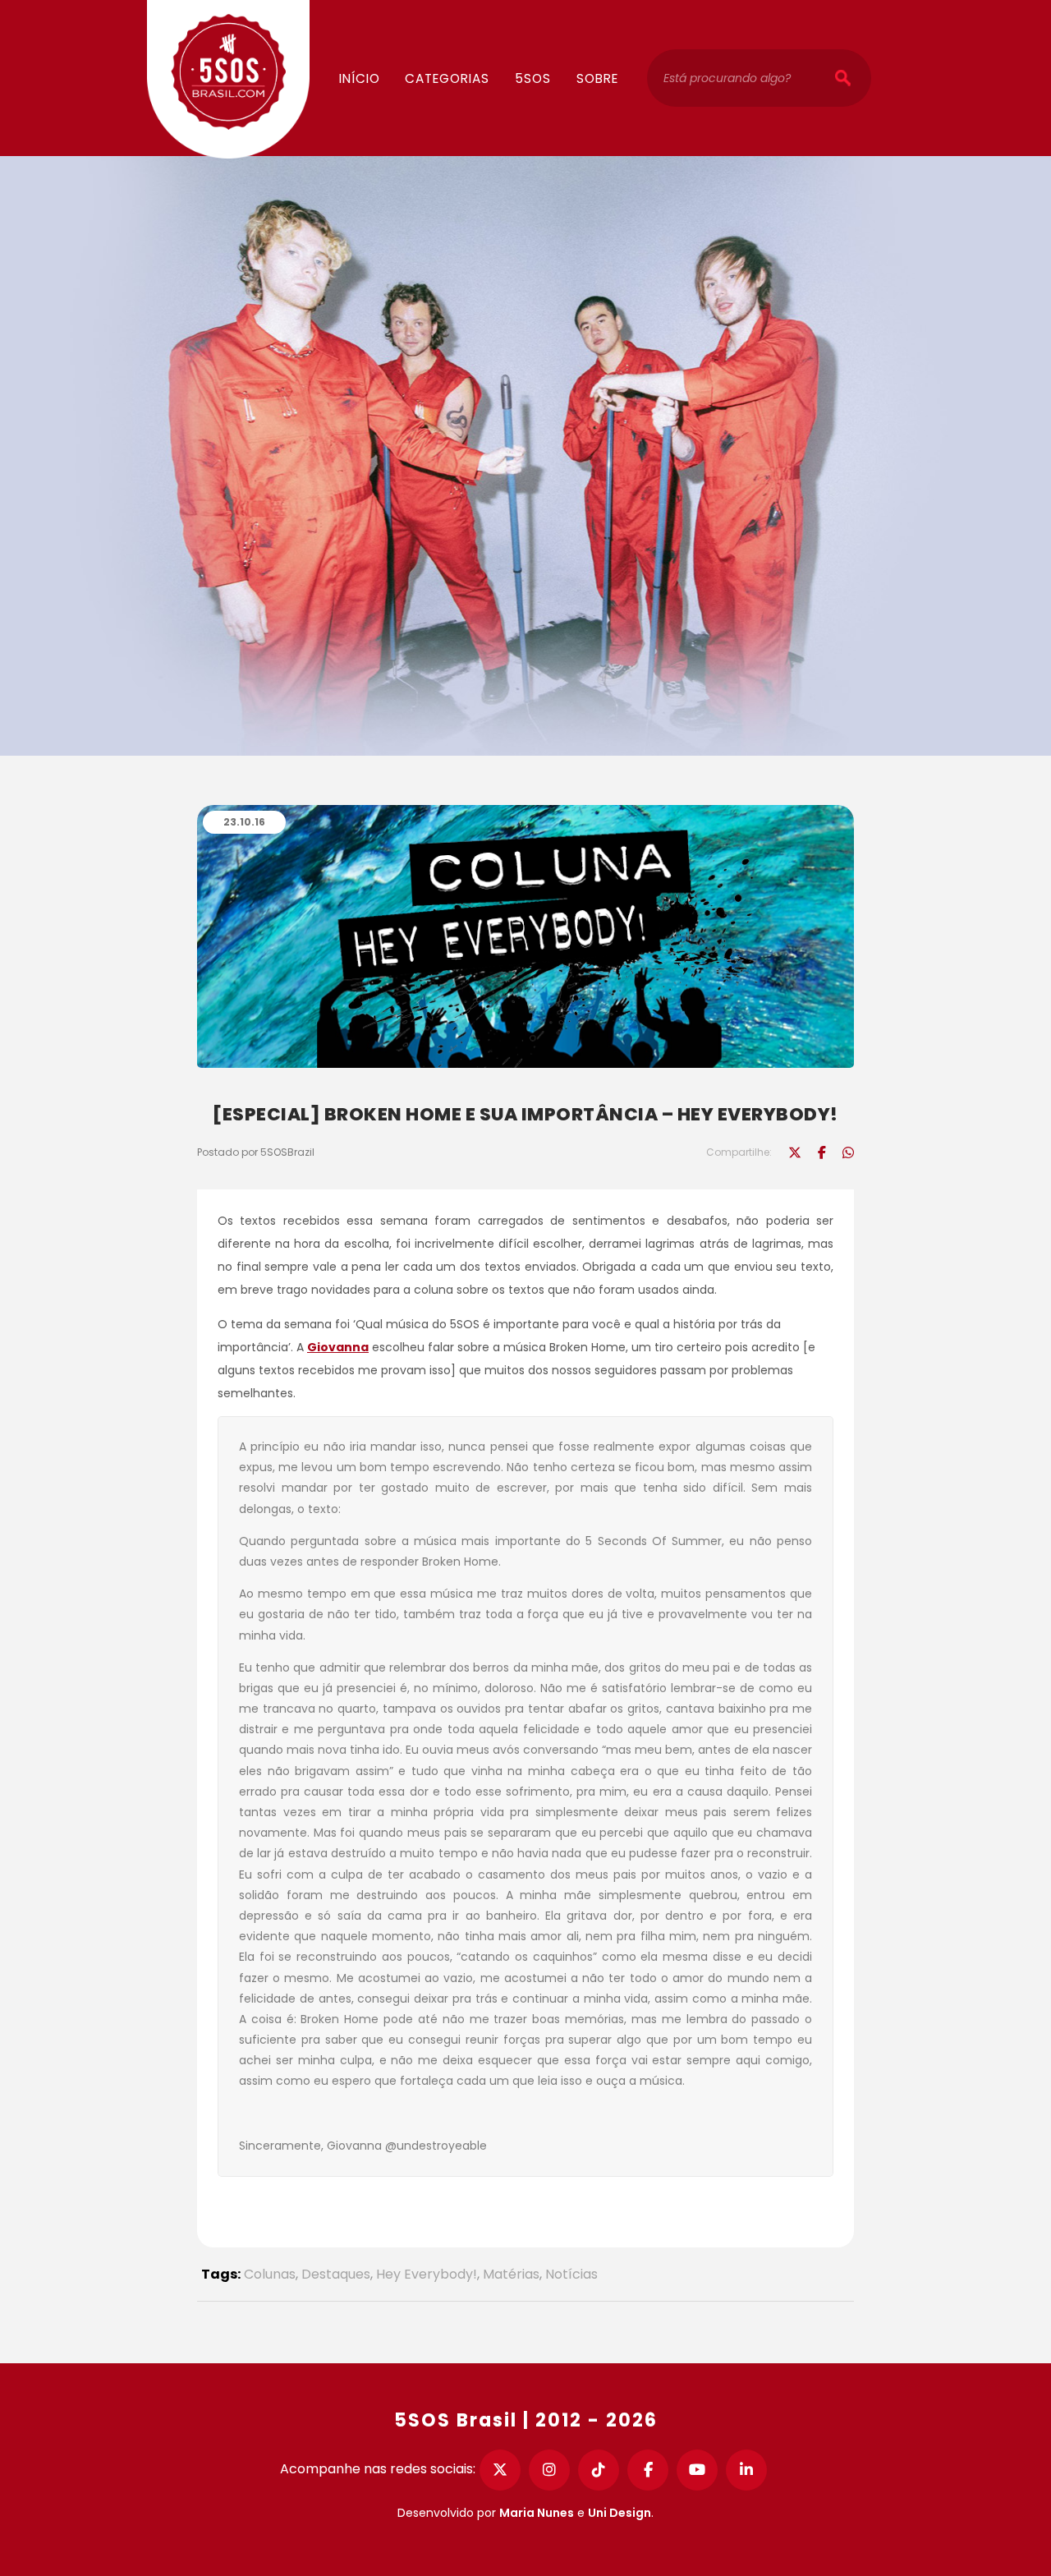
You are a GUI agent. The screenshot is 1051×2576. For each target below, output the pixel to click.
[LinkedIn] (746, 2470)
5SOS (533, 78)
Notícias (571, 2274)
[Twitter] (500, 2470)
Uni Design (620, 2513)
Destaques (336, 2274)
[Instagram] (549, 2470)
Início (360, 78)
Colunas (463, 30)
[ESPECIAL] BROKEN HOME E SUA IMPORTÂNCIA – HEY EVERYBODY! (525, 1114)
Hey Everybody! (427, 2274)
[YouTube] (697, 2470)
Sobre (597, 78)
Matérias (511, 2274)
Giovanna (338, 1347)
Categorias (447, 78)
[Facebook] (648, 2470)
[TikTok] (599, 2470)
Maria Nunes (537, 2513)
